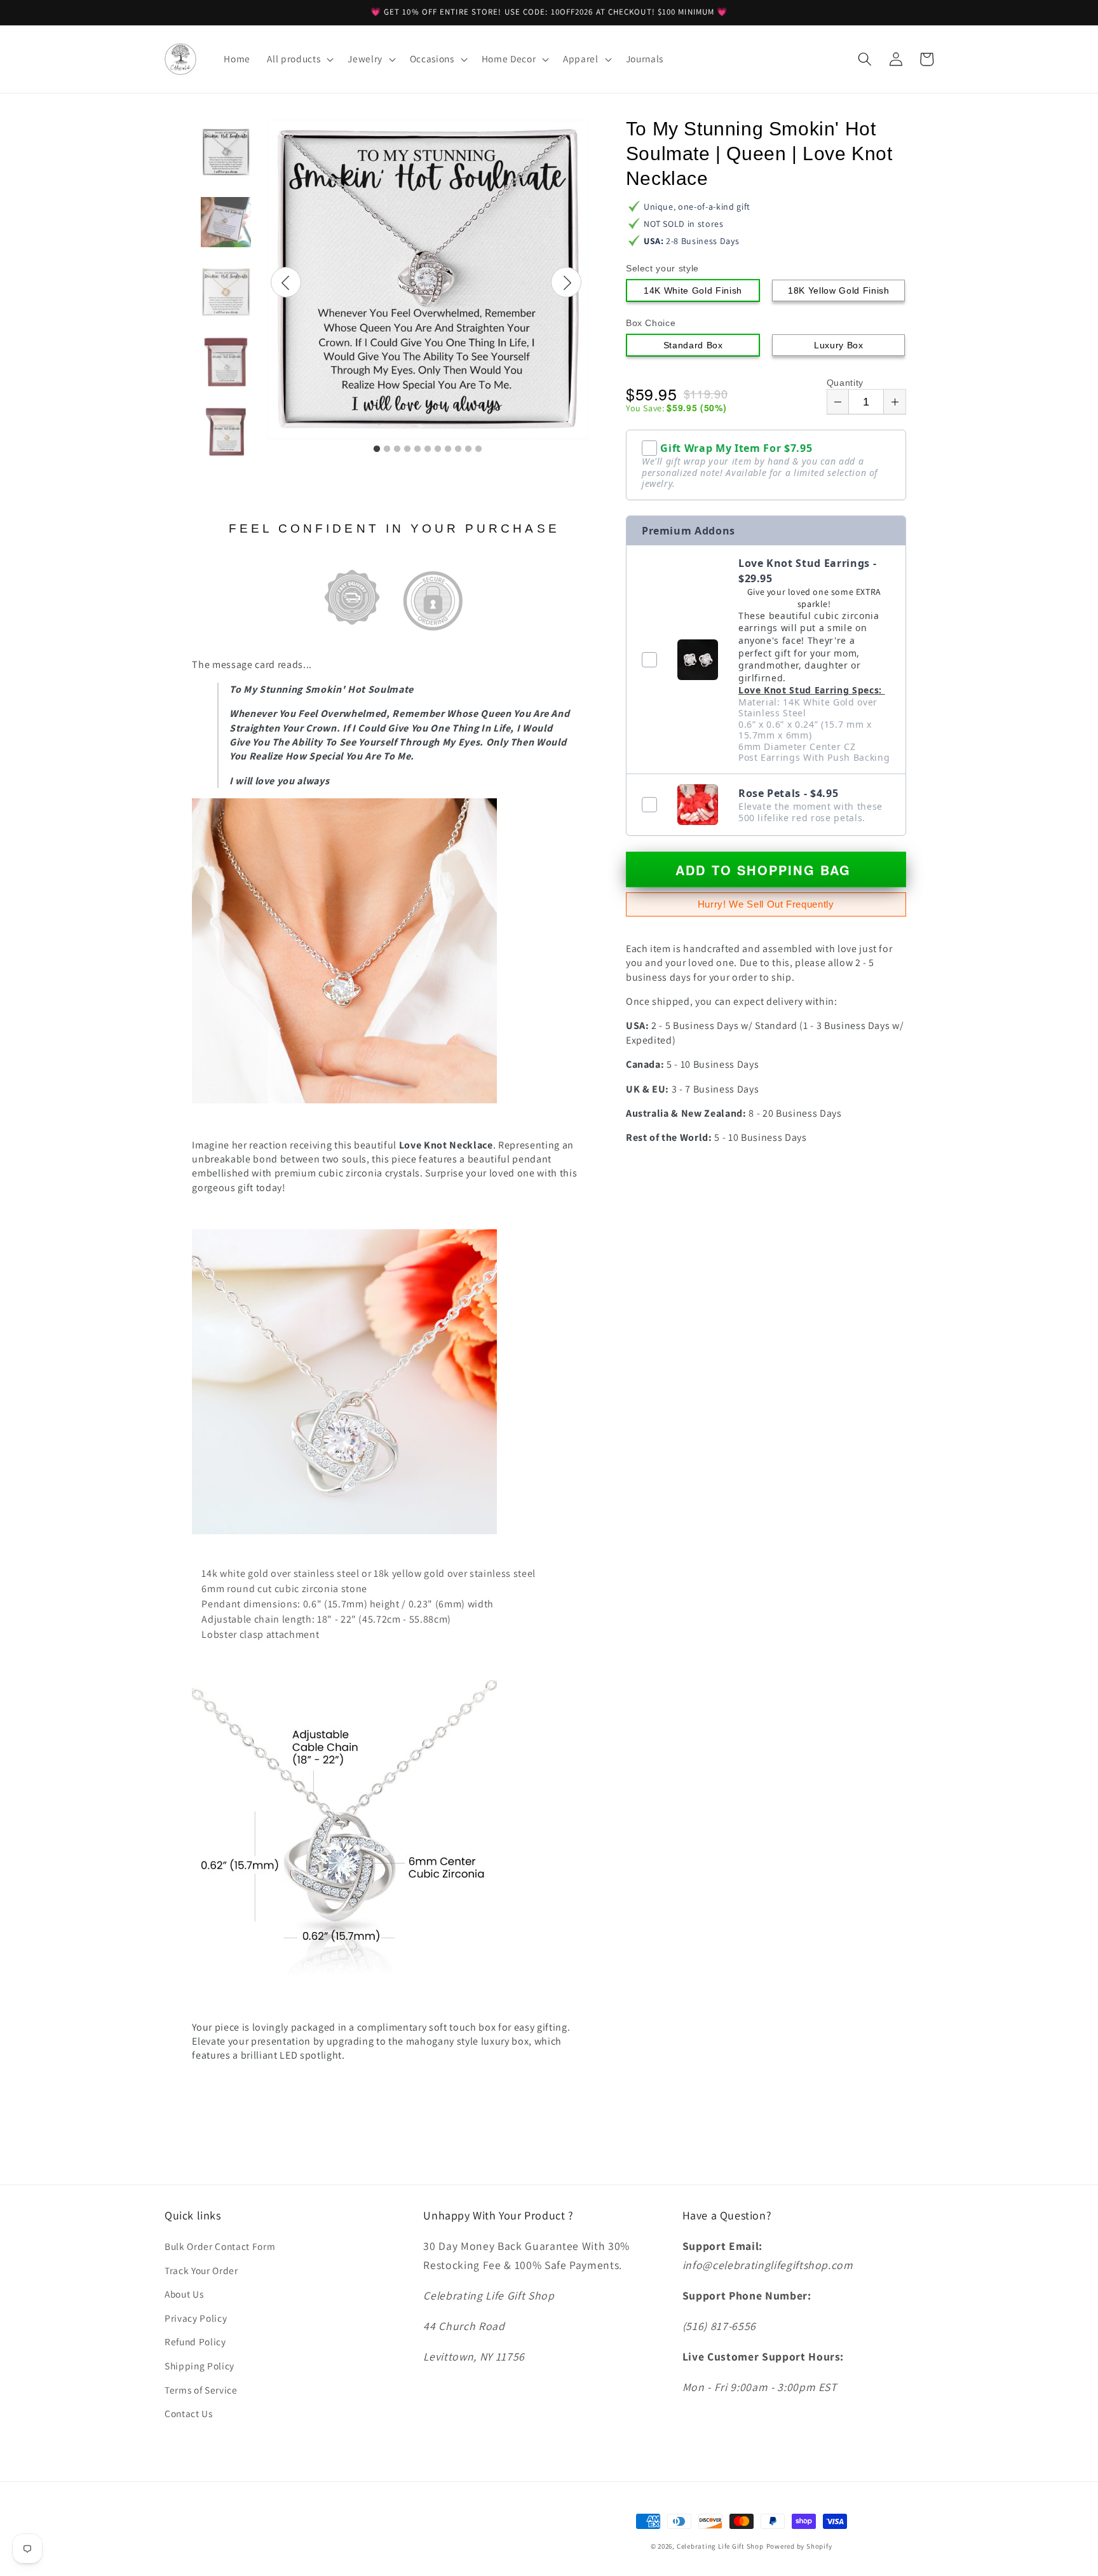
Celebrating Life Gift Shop (720, 2546)
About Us (184, 2294)
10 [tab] (468, 449)
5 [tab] (417, 449)
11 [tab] (478, 449)
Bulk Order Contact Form (220, 2246)
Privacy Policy (196, 2318)
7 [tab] (438, 449)
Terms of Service (201, 2390)
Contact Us (189, 2413)
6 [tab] (428, 449)
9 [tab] (458, 449)
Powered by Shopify (799, 2546)
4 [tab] (407, 449)
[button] (299, 59)
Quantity (845, 383)
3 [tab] (397, 449)
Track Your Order (201, 2270)
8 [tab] (448, 449)
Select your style (662, 268)
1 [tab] (377, 449)
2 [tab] (387, 449)
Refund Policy (195, 2341)
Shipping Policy (200, 2366)
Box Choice (651, 323)
